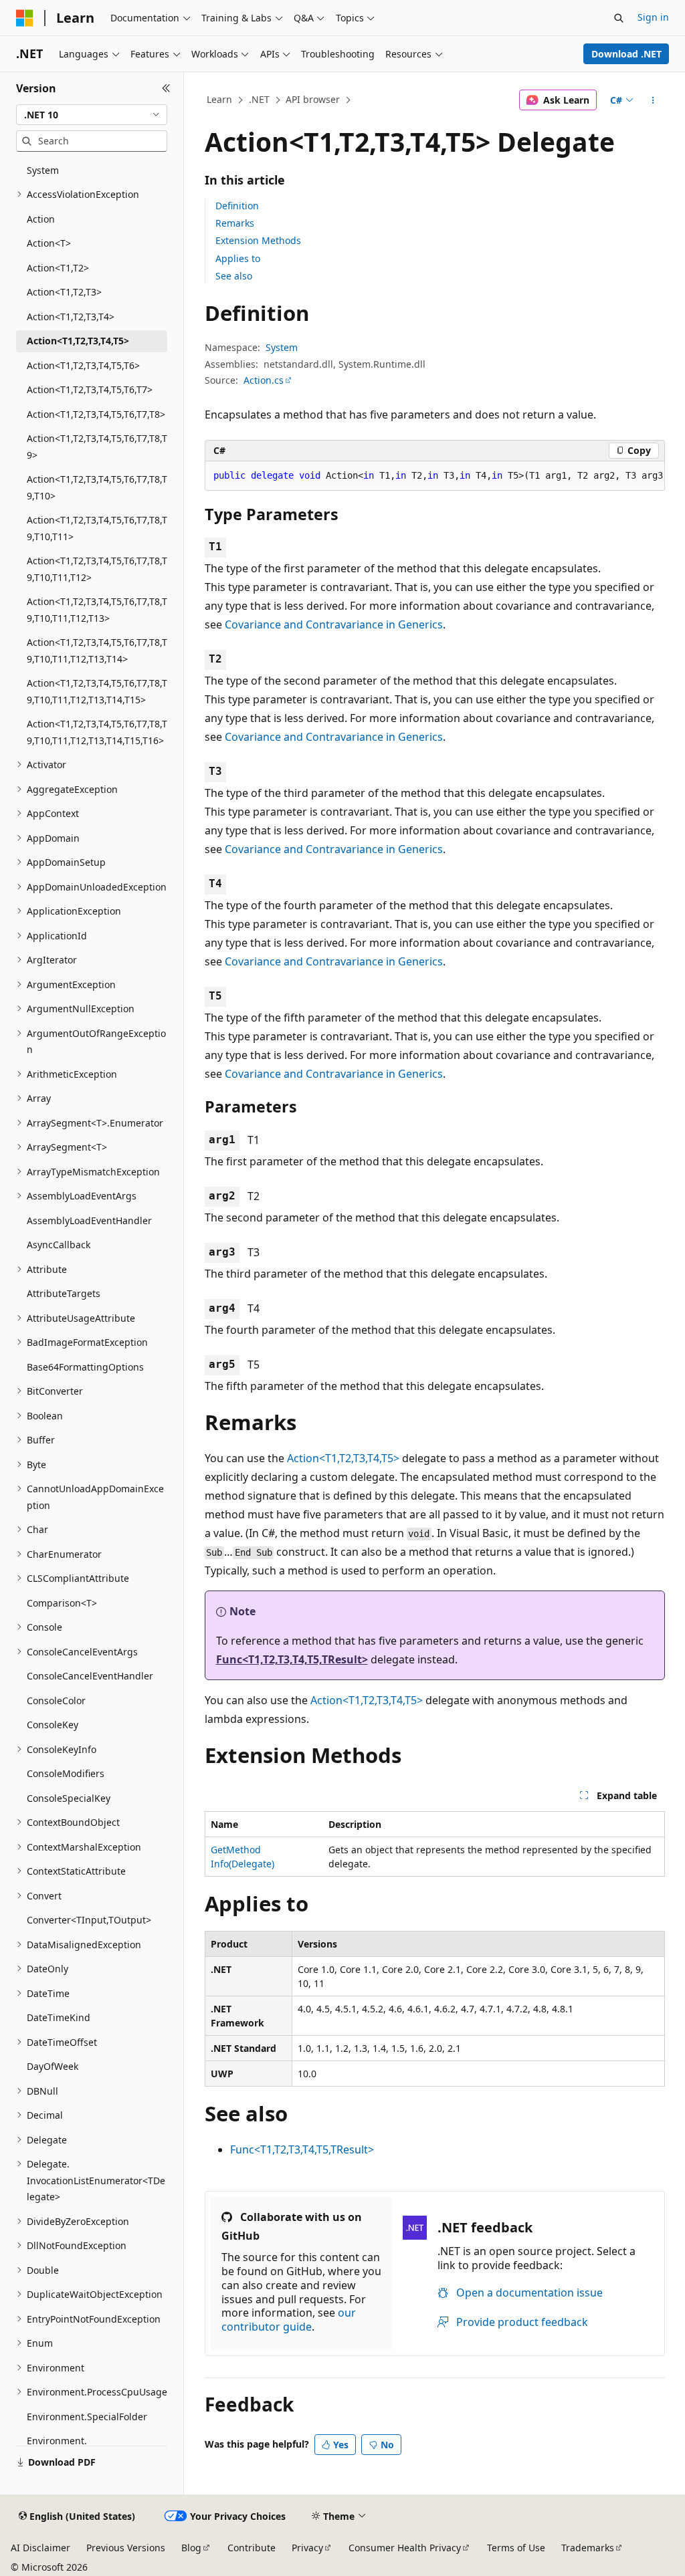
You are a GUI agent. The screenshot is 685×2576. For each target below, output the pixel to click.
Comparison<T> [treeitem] (62, 1603)
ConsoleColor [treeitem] (56, 1701)
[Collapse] (166, 88)
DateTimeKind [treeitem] (59, 2017)
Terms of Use (516, 2548)
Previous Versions (126, 2548)
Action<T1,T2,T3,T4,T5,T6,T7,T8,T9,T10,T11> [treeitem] (97, 528)
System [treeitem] (43, 170)
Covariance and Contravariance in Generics (334, 624)
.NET (259, 99)
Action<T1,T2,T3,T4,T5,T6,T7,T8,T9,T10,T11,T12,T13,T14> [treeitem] (97, 651)
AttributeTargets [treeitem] (64, 1293)
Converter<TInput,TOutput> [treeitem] (89, 1920)
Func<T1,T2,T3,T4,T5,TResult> (292, 1659)
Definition (237, 206)
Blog (191, 2548)
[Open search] (619, 18)
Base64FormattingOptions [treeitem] (85, 1367)
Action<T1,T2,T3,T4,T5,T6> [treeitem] (83, 365)
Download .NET (626, 54)
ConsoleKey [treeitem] (53, 1725)
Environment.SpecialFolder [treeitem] (87, 2417)
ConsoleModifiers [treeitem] (66, 1773)
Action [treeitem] (41, 219)
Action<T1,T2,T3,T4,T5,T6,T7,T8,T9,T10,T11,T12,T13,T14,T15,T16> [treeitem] (97, 732)
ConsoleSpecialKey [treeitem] (69, 1798)
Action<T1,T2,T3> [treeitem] (64, 292)
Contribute (252, 2548)
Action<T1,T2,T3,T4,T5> (343, 1458)
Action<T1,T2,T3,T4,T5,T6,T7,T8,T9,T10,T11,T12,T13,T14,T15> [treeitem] (97, 691)
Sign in (653, 17)
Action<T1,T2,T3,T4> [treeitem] (71, 317)
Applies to (238, 258)
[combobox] (92, 115)
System (282, 347)
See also (234, 276)
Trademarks (588, 2548)
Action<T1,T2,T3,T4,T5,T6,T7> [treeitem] (90, 389)
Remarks (235, 223)
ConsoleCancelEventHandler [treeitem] (90, 1676)
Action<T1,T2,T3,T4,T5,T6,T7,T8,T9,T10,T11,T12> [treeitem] (97, 569)
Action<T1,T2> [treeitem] (58, 268)
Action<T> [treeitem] (49, 243)
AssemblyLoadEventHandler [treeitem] (89, 1220)
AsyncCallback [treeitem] (59, 1245)
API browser (313, 99)
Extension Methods (258, 240)
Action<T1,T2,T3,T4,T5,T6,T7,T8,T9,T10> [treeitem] (97, 487)
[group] (435, 476)
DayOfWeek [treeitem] (53, 2066)
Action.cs (264, 380)
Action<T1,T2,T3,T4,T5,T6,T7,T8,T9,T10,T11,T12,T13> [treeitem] (97, 610)
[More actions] (653, 100)
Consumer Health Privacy (405, 2548)
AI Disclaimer (40, 2548)
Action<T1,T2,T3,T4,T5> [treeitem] (78, 341)
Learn (219, 99)
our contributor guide (289, 2320)
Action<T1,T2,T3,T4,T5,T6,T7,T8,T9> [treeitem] (97, 447)
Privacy (307, 2548)
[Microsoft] (25, 18)
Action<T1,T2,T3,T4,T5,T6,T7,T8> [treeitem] (96, 414)
